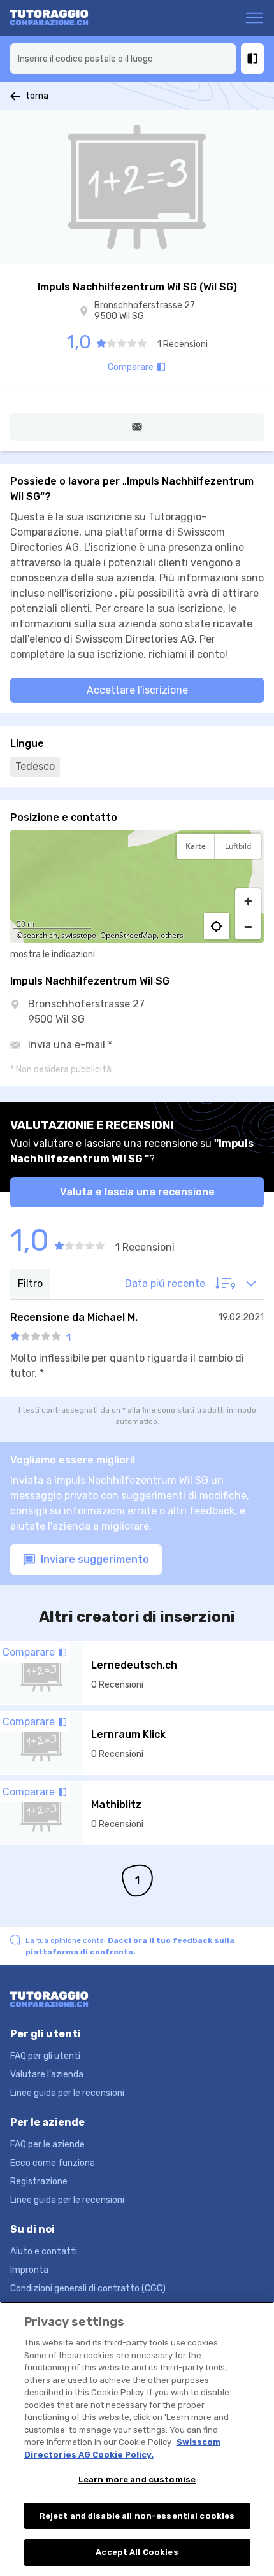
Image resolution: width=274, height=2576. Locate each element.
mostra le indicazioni (53, 954)
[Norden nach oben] (248, 878)
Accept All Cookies (137, 2552)
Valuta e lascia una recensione (137, 1192)
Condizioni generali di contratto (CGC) (88, 2288)
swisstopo (79, 935)
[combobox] (123, 59)
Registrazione (39, 2181)
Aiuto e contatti (44, 2252)
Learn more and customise (137, 2480)
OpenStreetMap (128, 935)
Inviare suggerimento (94, 1559)
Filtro (30, 1284)
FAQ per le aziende (47, 2145)
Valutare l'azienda (47, 2074)
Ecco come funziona (53, 2163)
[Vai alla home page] (60, 18)
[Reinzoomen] (248, 901)
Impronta (29, 2270)
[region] (137, 886)
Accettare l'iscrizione (137, 690)
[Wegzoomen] (248, 927)
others (172, 935)
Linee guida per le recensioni (67, 2093)
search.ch (40, 935)
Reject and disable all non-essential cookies (137, 2516)
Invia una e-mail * (70, 1045)
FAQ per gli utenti (45, 2056)
